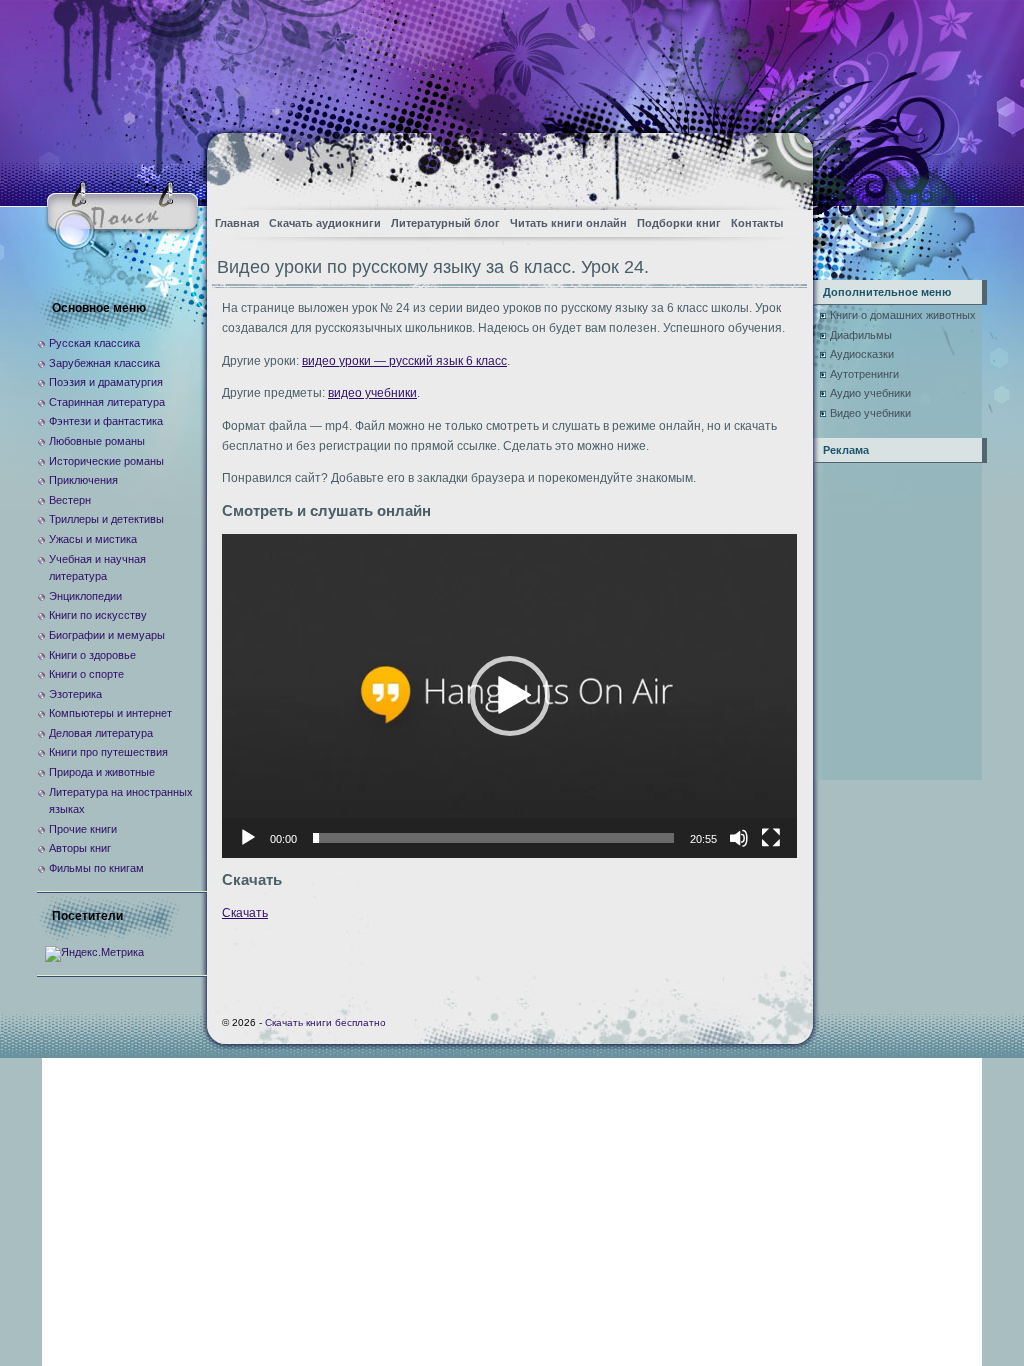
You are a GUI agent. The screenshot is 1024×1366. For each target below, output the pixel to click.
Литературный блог (445, 223)
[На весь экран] (771, 838)
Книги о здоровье (92, 655)
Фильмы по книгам (96, 868)
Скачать (245, 913)
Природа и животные (102, 772)
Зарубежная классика (104, 363)
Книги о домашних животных (903, 315)
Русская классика (94, 343)
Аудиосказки (862, 354)
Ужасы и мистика (93, 539)
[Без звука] (739, 838)
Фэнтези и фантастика (106, 421)
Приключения (83, 480)
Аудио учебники (870, 393)
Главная (237, 223)
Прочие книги (83, 829)
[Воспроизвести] (248, 838)
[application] (509, 695)
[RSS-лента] (780, 165)
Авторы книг (80, 848)
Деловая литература (101, 733)
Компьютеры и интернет (110, 713)
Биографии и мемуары (107, 635)
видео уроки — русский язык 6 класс (404, 361)
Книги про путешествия (108, 752)
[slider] (493, 838)
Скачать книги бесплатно (325, 1022)
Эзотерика (75, 694)
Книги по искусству (98, 615)
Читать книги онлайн (568, 223)
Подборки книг (679, 223)
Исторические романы (106, 461)
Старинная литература (107, 402)
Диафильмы (861, 335)
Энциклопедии (85, 596)
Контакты (757, 223)
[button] (510, 696)
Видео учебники (870, 413)
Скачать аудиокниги (325, 223)
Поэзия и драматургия (106, 382)
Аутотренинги (864, 374)
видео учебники (372, 393)
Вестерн (70, 500)
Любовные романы (97, 441)
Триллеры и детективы (106, 519)
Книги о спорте (86, 674)
